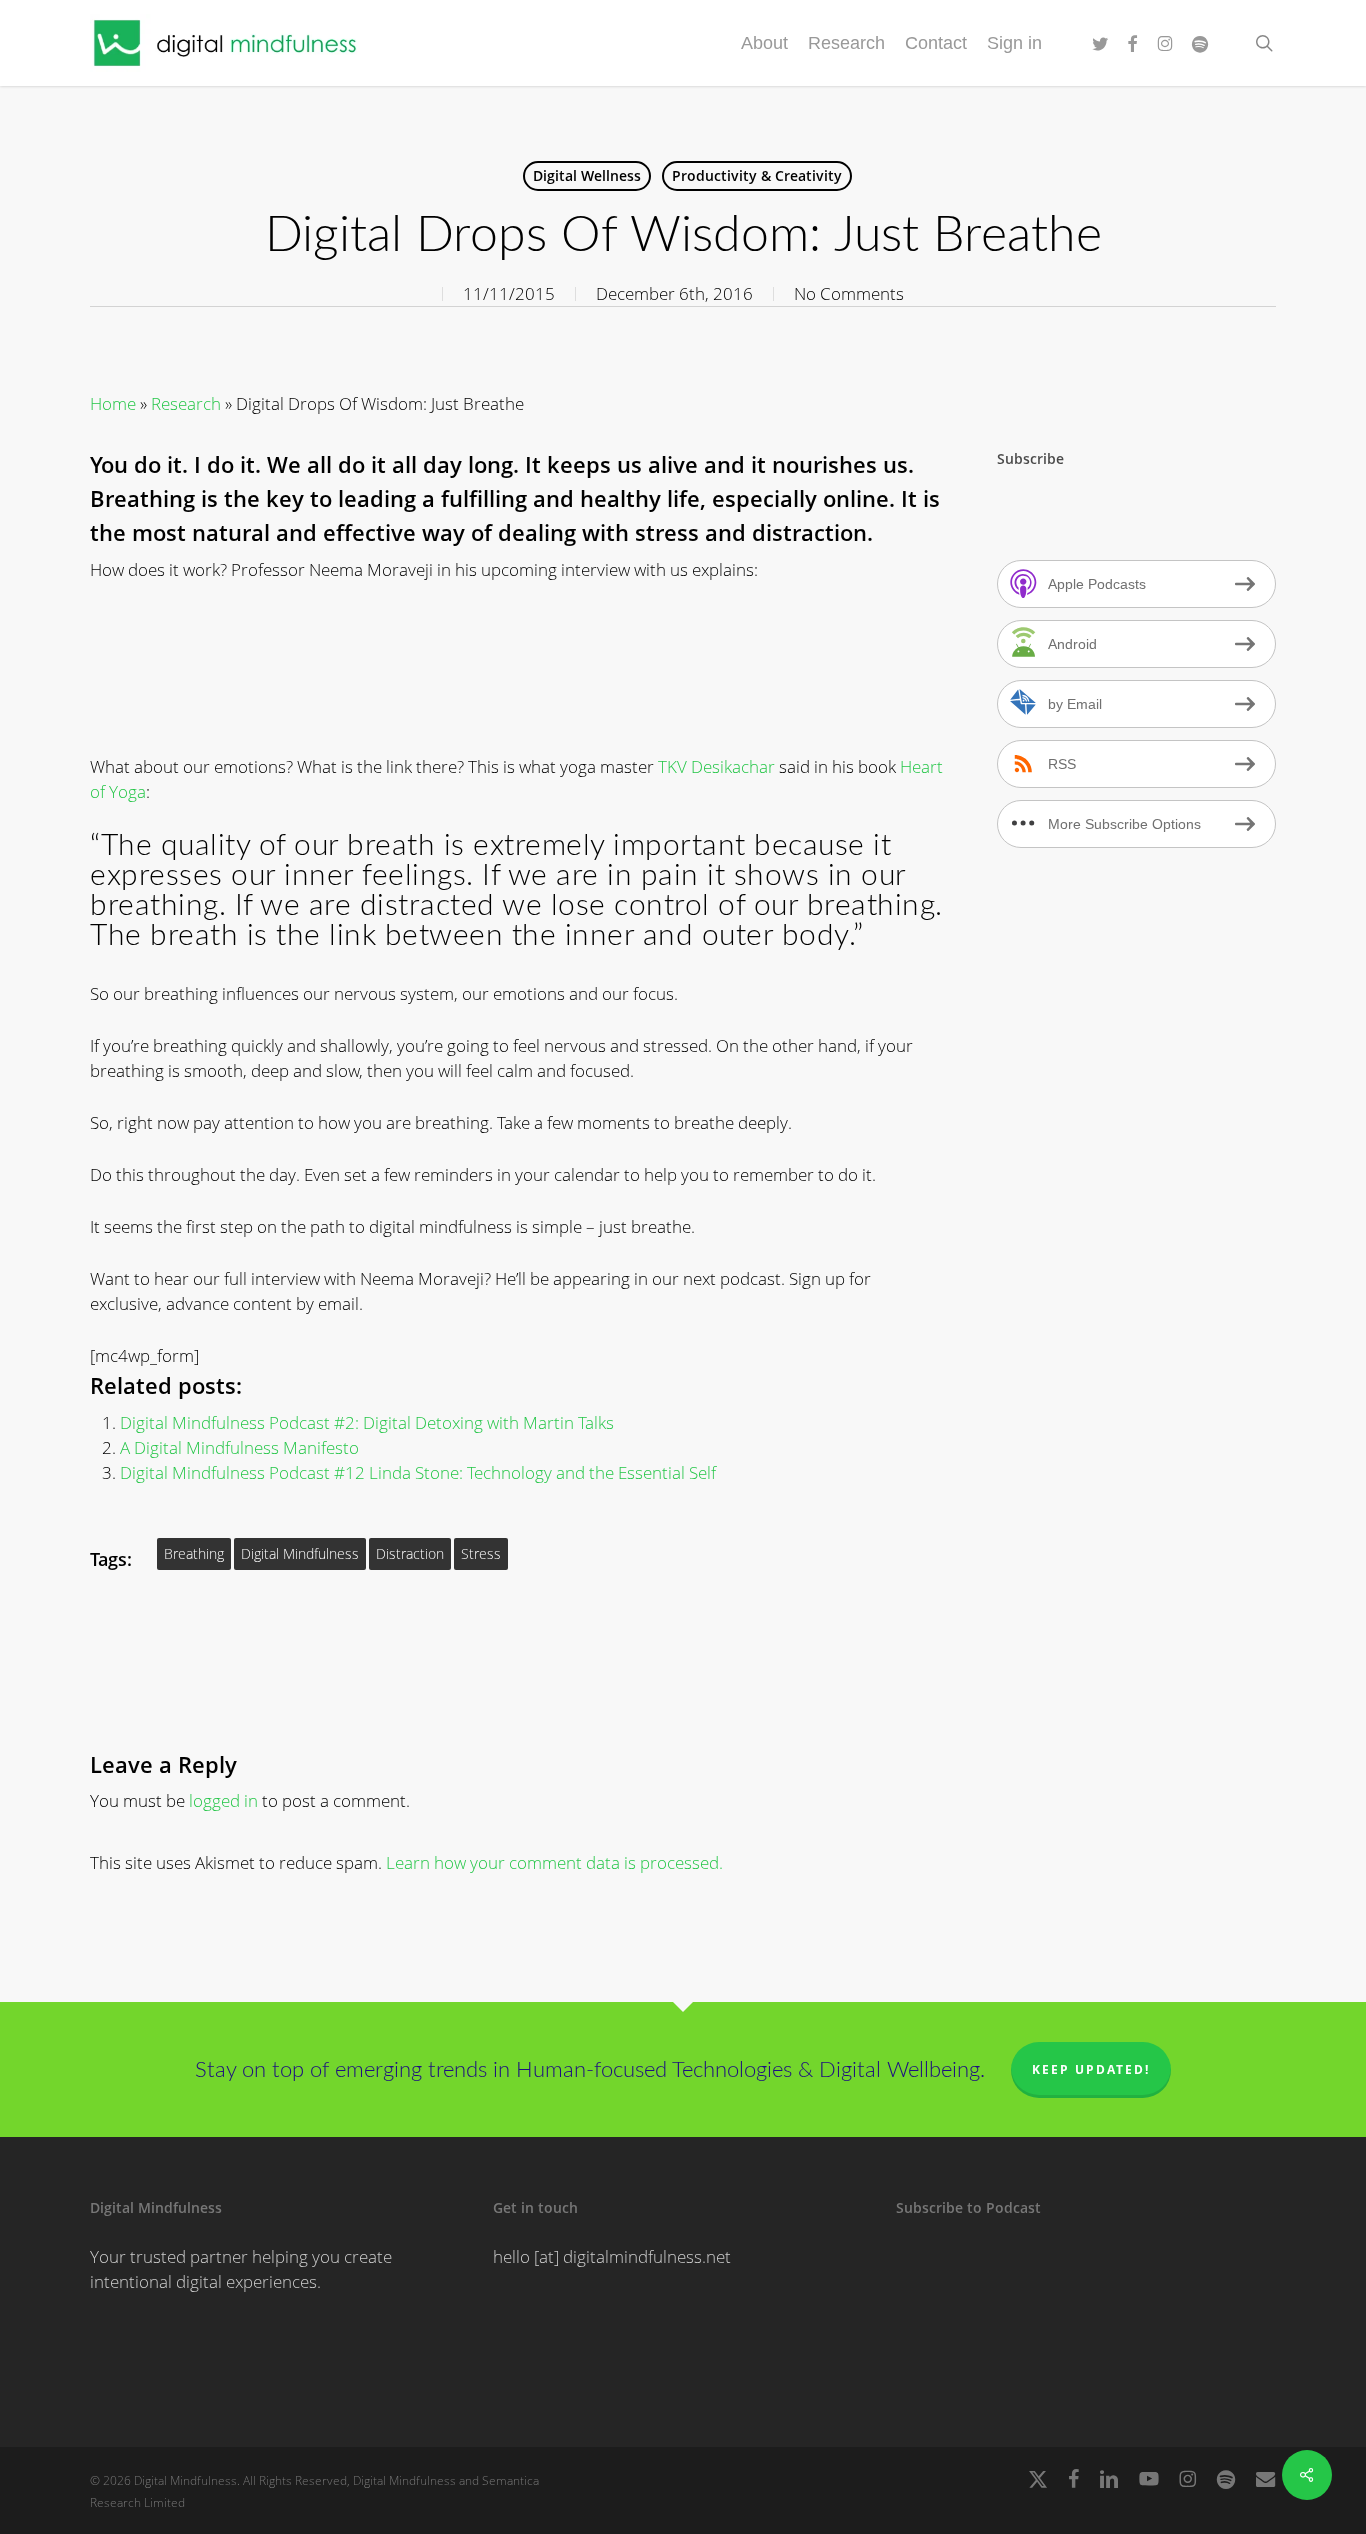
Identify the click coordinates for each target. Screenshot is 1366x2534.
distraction (410, 1553)
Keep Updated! (1091, 2069)
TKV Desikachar (716, 766)
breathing (194, 1553)
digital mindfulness (300, 1553)
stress (481, 1553)
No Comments (849, 293)
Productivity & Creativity (757, 175)
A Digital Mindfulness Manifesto (239, 1447)
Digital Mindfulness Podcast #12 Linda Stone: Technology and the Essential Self (418, 1472)
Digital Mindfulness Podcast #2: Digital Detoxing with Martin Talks (367, 1422)
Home (113, 403)
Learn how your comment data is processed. (554, 1862)
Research (186, 403)
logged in (223, 1800)
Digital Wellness (587, 175)
